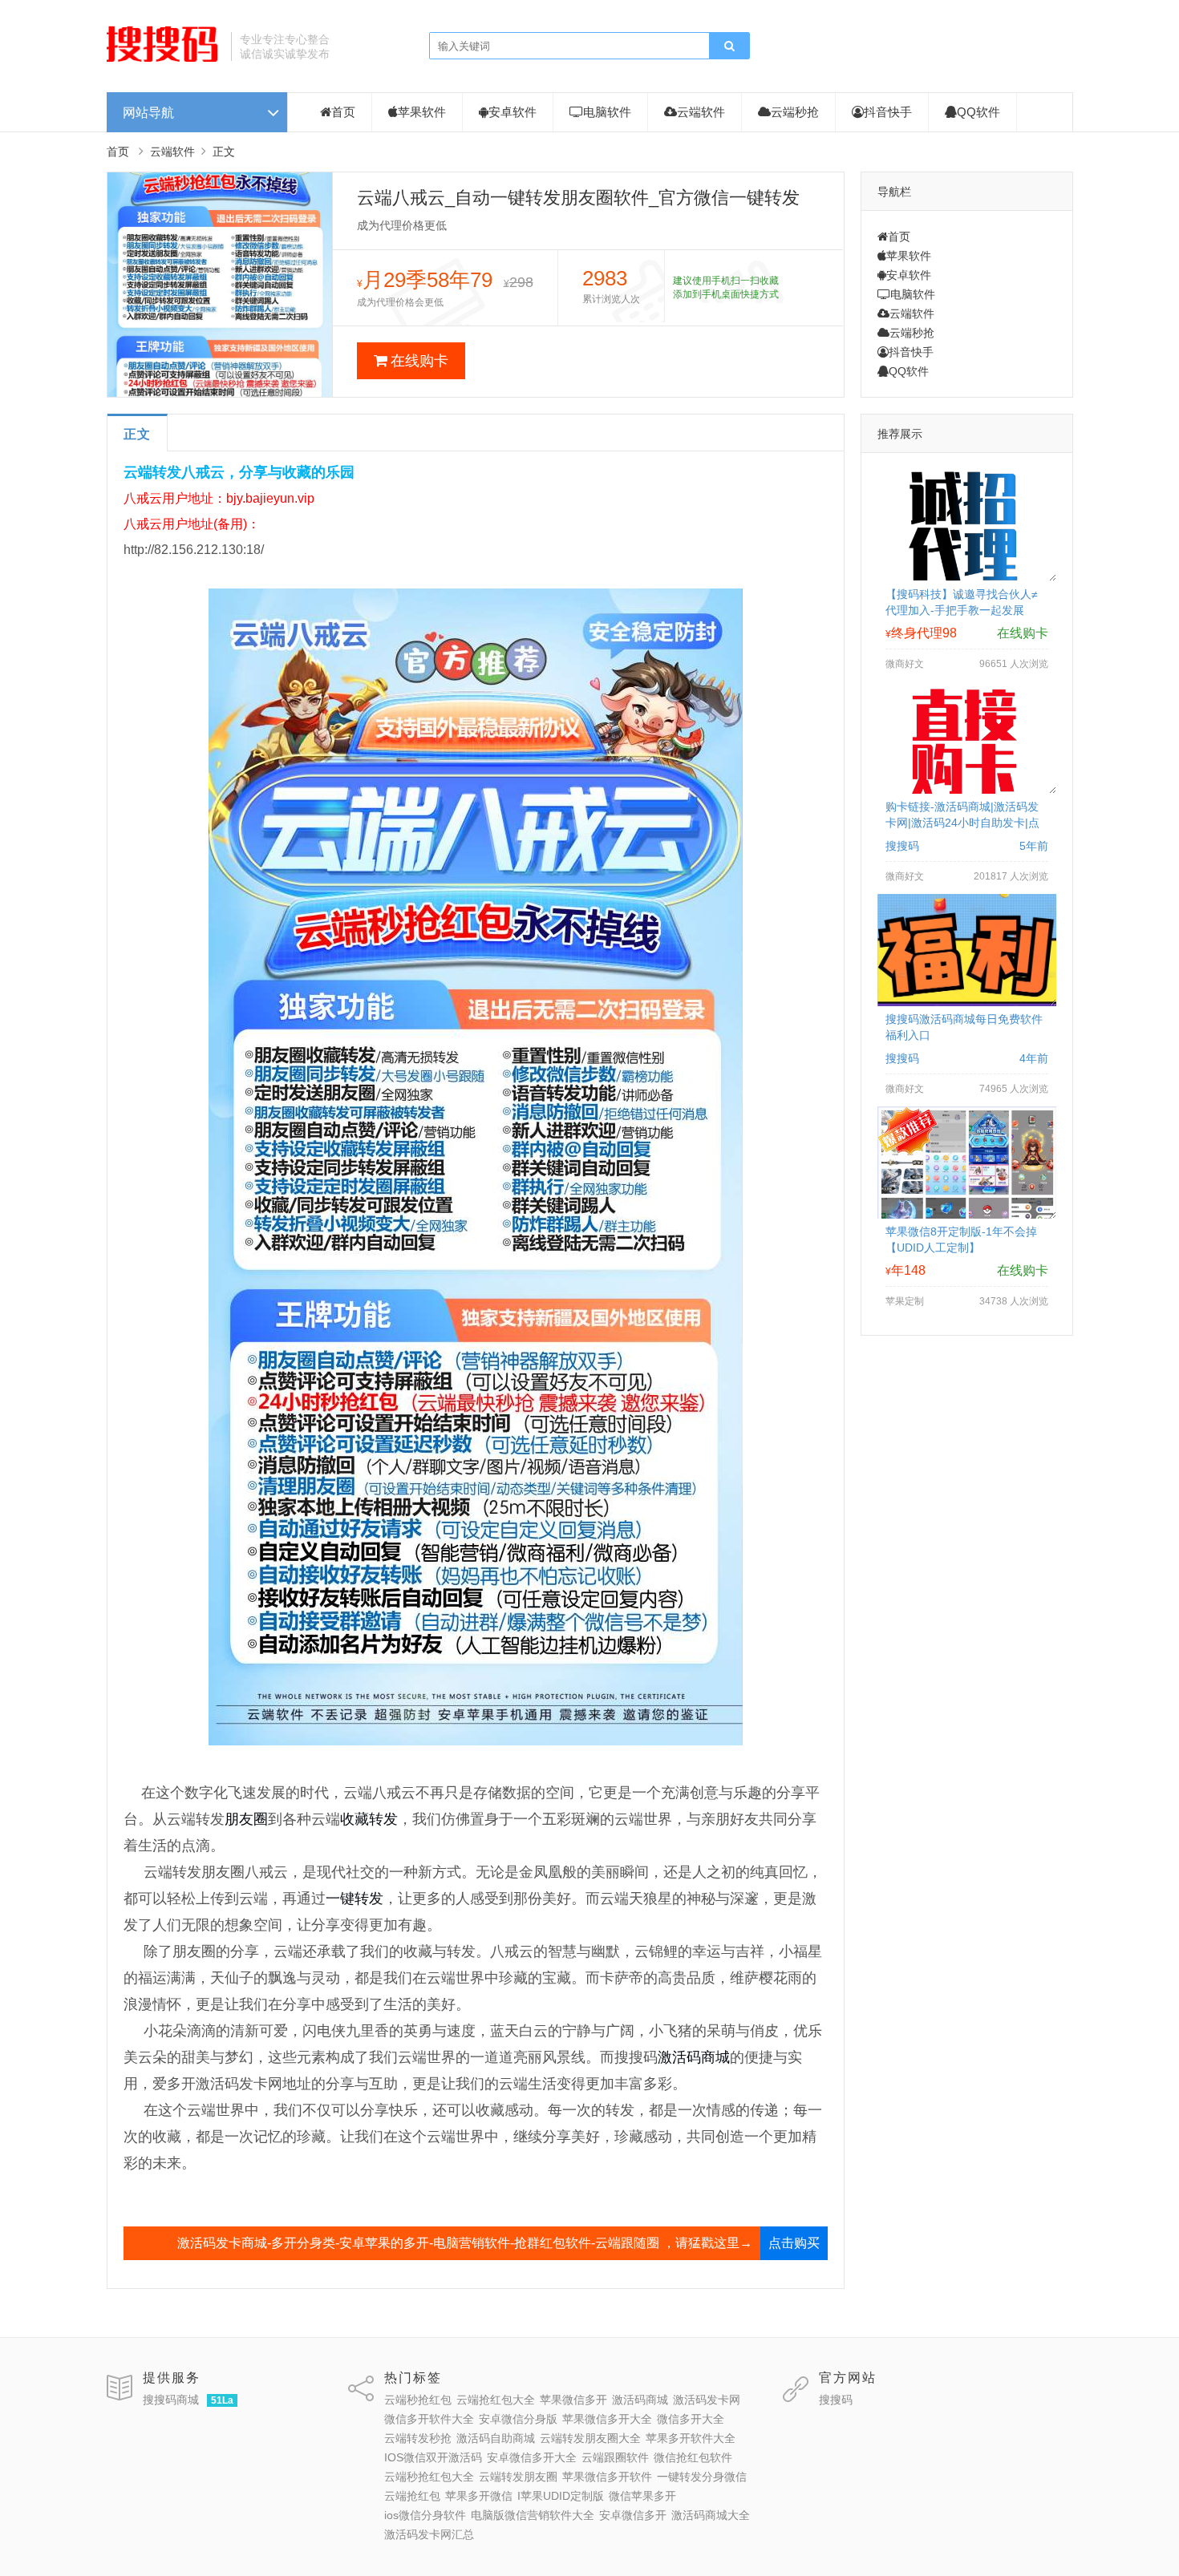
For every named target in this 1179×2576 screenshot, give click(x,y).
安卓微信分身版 (518, 2419)
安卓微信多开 (633, 2515)
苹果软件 (422, 112)
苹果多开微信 (479, 2496)
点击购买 (794, 2243)
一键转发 (355, 1899)
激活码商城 (694, 2057)
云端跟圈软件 (615, 2457)
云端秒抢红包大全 (429, 2477)
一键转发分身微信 (702, 2477)
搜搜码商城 (171, 2400)
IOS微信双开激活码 (433, 2457)
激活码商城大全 (711, 2515)
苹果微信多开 (573, 2400)
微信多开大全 (691, 2419)
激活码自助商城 (496, 2438)
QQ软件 (978, 112)
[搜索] (729, 47)
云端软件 (701, 112)
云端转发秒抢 (418, 2438)
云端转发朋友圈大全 (590, 2438)
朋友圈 (246, 1819)
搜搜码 (836, 2400)
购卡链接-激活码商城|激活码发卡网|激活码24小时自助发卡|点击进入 (962, 823)
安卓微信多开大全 (532, 2457)
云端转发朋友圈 (518, 2477)
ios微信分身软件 (425, 2515)
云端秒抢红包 (418, 2400)
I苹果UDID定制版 (561, 2496)
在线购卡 (419, 361)
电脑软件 (607, 112)
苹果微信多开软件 (607, 2477)
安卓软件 (513, 112)
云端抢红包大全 (496, 2400)
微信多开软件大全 (429, 2419)
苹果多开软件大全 (691, 2438)
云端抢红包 (412, 2496)
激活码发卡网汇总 (429, 2534)
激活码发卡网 (707, 2400)
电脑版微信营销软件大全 (533, 2515)
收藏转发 (369, 1819)
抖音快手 (888, 112)
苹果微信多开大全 (607, 2419)
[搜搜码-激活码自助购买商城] (163, 60)
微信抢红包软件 (693, 2457)
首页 (343, 112)
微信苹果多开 (642, 2496)
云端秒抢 (795, 112)
